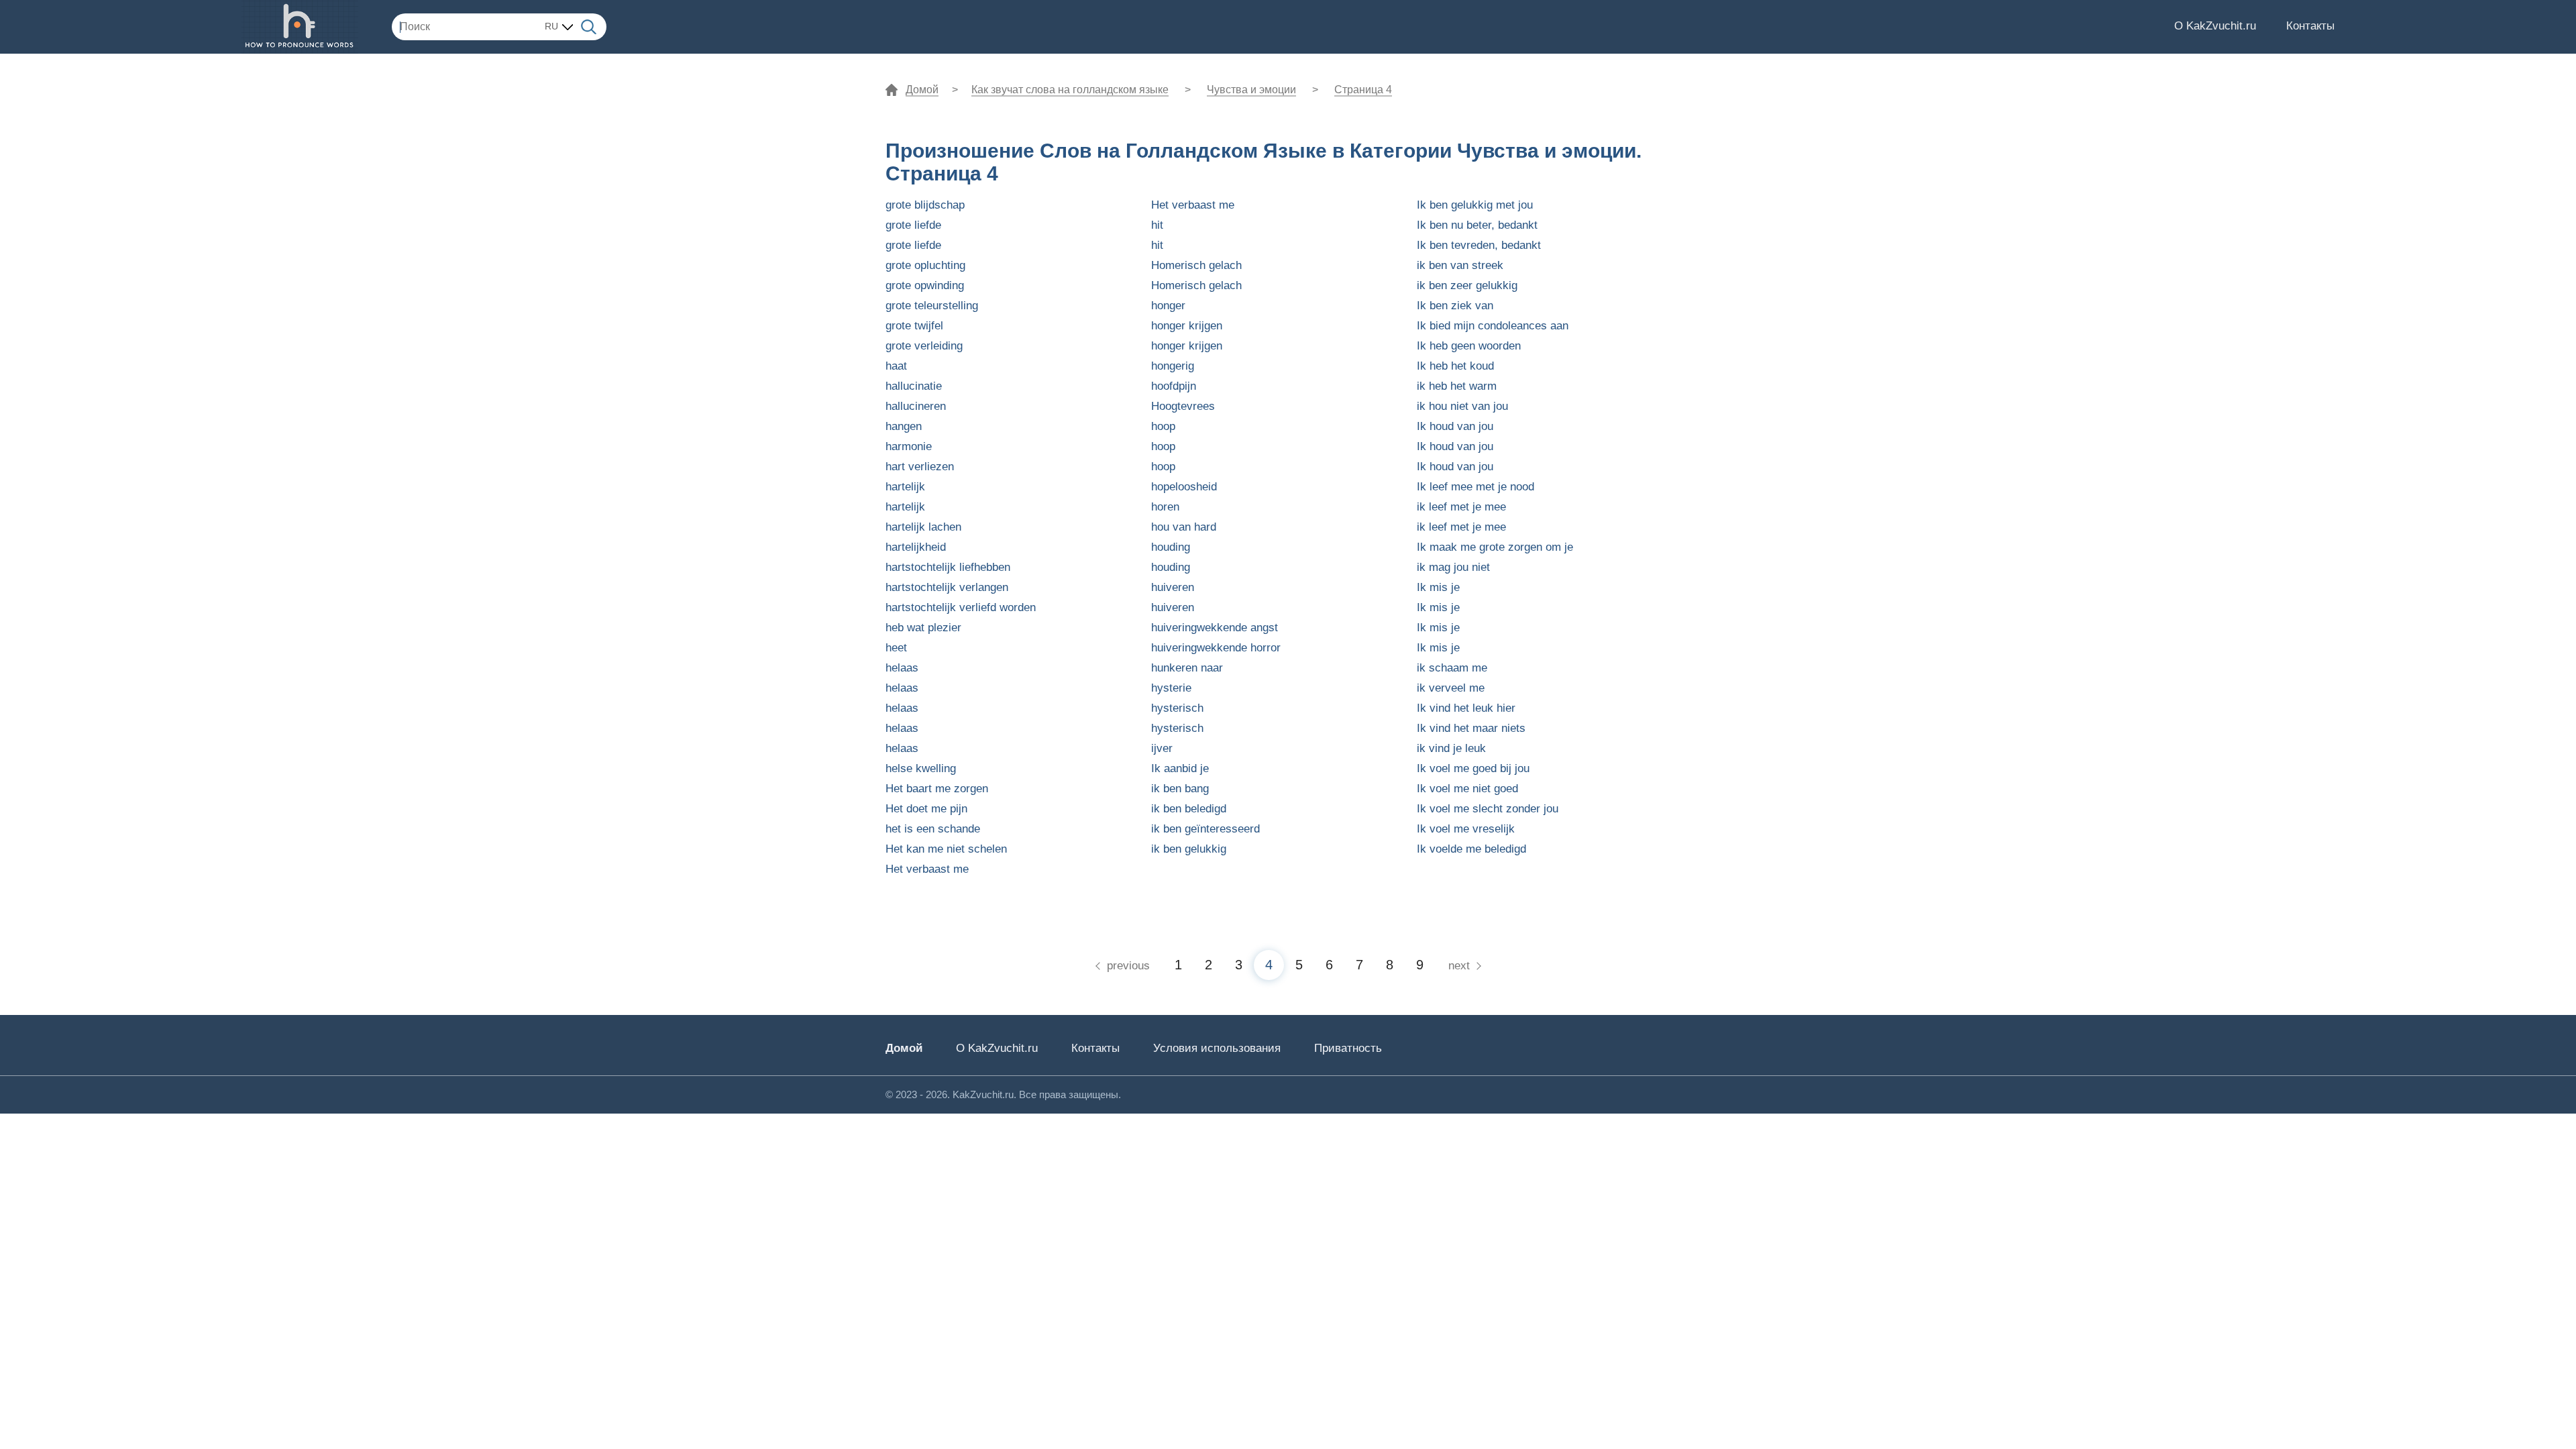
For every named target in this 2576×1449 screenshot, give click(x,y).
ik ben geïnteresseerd (1205, 829)
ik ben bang (1180, 789)
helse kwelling (921, 768)
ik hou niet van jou (1462, 406)
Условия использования (1217, 1048)
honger (1168, 306)
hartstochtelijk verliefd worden (961, 607)
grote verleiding (924, 346)
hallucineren (916, 406)
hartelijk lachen (923, 527)
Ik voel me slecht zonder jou (1488, 809)
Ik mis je (1438, 587)
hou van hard (1184, 527)
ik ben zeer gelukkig (1467, 285)
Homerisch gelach (1196, 265)
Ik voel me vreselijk (1466, 829)
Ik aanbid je (1180, 768)
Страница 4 (1363, 90)
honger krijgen (1187, 326)
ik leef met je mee (1461, 507)
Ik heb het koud (1455, 366)
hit (1157, 225)
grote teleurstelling (932, 306)
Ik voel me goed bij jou (1473, 768)
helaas (902, 668)
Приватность (1348, 1048)
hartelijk (905, 487)
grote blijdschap (925, 205)
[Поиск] (589, 26)
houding (1171, 547)
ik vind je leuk (1451, 748)
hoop (1163, 426)
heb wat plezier (923, 628)
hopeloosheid (1184, 487)
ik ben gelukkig (1189, 849)
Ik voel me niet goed (1467, 789)
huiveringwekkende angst (1215, 628)
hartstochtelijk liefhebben (948, 567)
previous (1128, 966)
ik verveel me (1451, 688)
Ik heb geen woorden (1469, 346)
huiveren (1173, 587)
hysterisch (1177, 708)
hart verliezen (920, 467)
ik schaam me (1452, 668)
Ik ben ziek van (1455, 306)
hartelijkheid (916, 547)
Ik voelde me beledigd (1471, 849)
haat (896, 366)
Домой (922, 90)
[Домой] (300, 27)
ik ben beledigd (1189, 809)
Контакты (2310, 26)
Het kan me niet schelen (946, 849)
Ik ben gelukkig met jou (1475, 205)
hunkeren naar (1187, 668)
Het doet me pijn (926, 809)
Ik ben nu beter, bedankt (1477, 225)
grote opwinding (925, 285)
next (1459, 966)
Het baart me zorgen (937, 789)
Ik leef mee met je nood (1475, 487)
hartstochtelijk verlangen (947, 587)
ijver (1162, 748)
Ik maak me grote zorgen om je (1495, 547)
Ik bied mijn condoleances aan (1493, 326)
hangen (904, 426)
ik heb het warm (1457, 386)
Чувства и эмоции (1251, 90)
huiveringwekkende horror (1216, 648)
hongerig (1173, 366)
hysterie (1171, 688)
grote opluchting (925, 265)
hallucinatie (914, 386)
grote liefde (913, 225)
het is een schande (933, 829)
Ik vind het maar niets (1471, 728)
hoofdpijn (1174, 386)
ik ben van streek (1460, 265)
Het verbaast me (927, 869)
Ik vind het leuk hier (1466, 708)
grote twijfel (914, 326)
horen (1165, 507)
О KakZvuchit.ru (2215, 26)
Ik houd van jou (1455, 426)
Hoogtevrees (1183, 406)
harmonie (909, 446)
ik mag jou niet (1453, 567)
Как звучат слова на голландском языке (1070, 90)
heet (896, 648)
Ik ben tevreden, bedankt (1479, 245)
